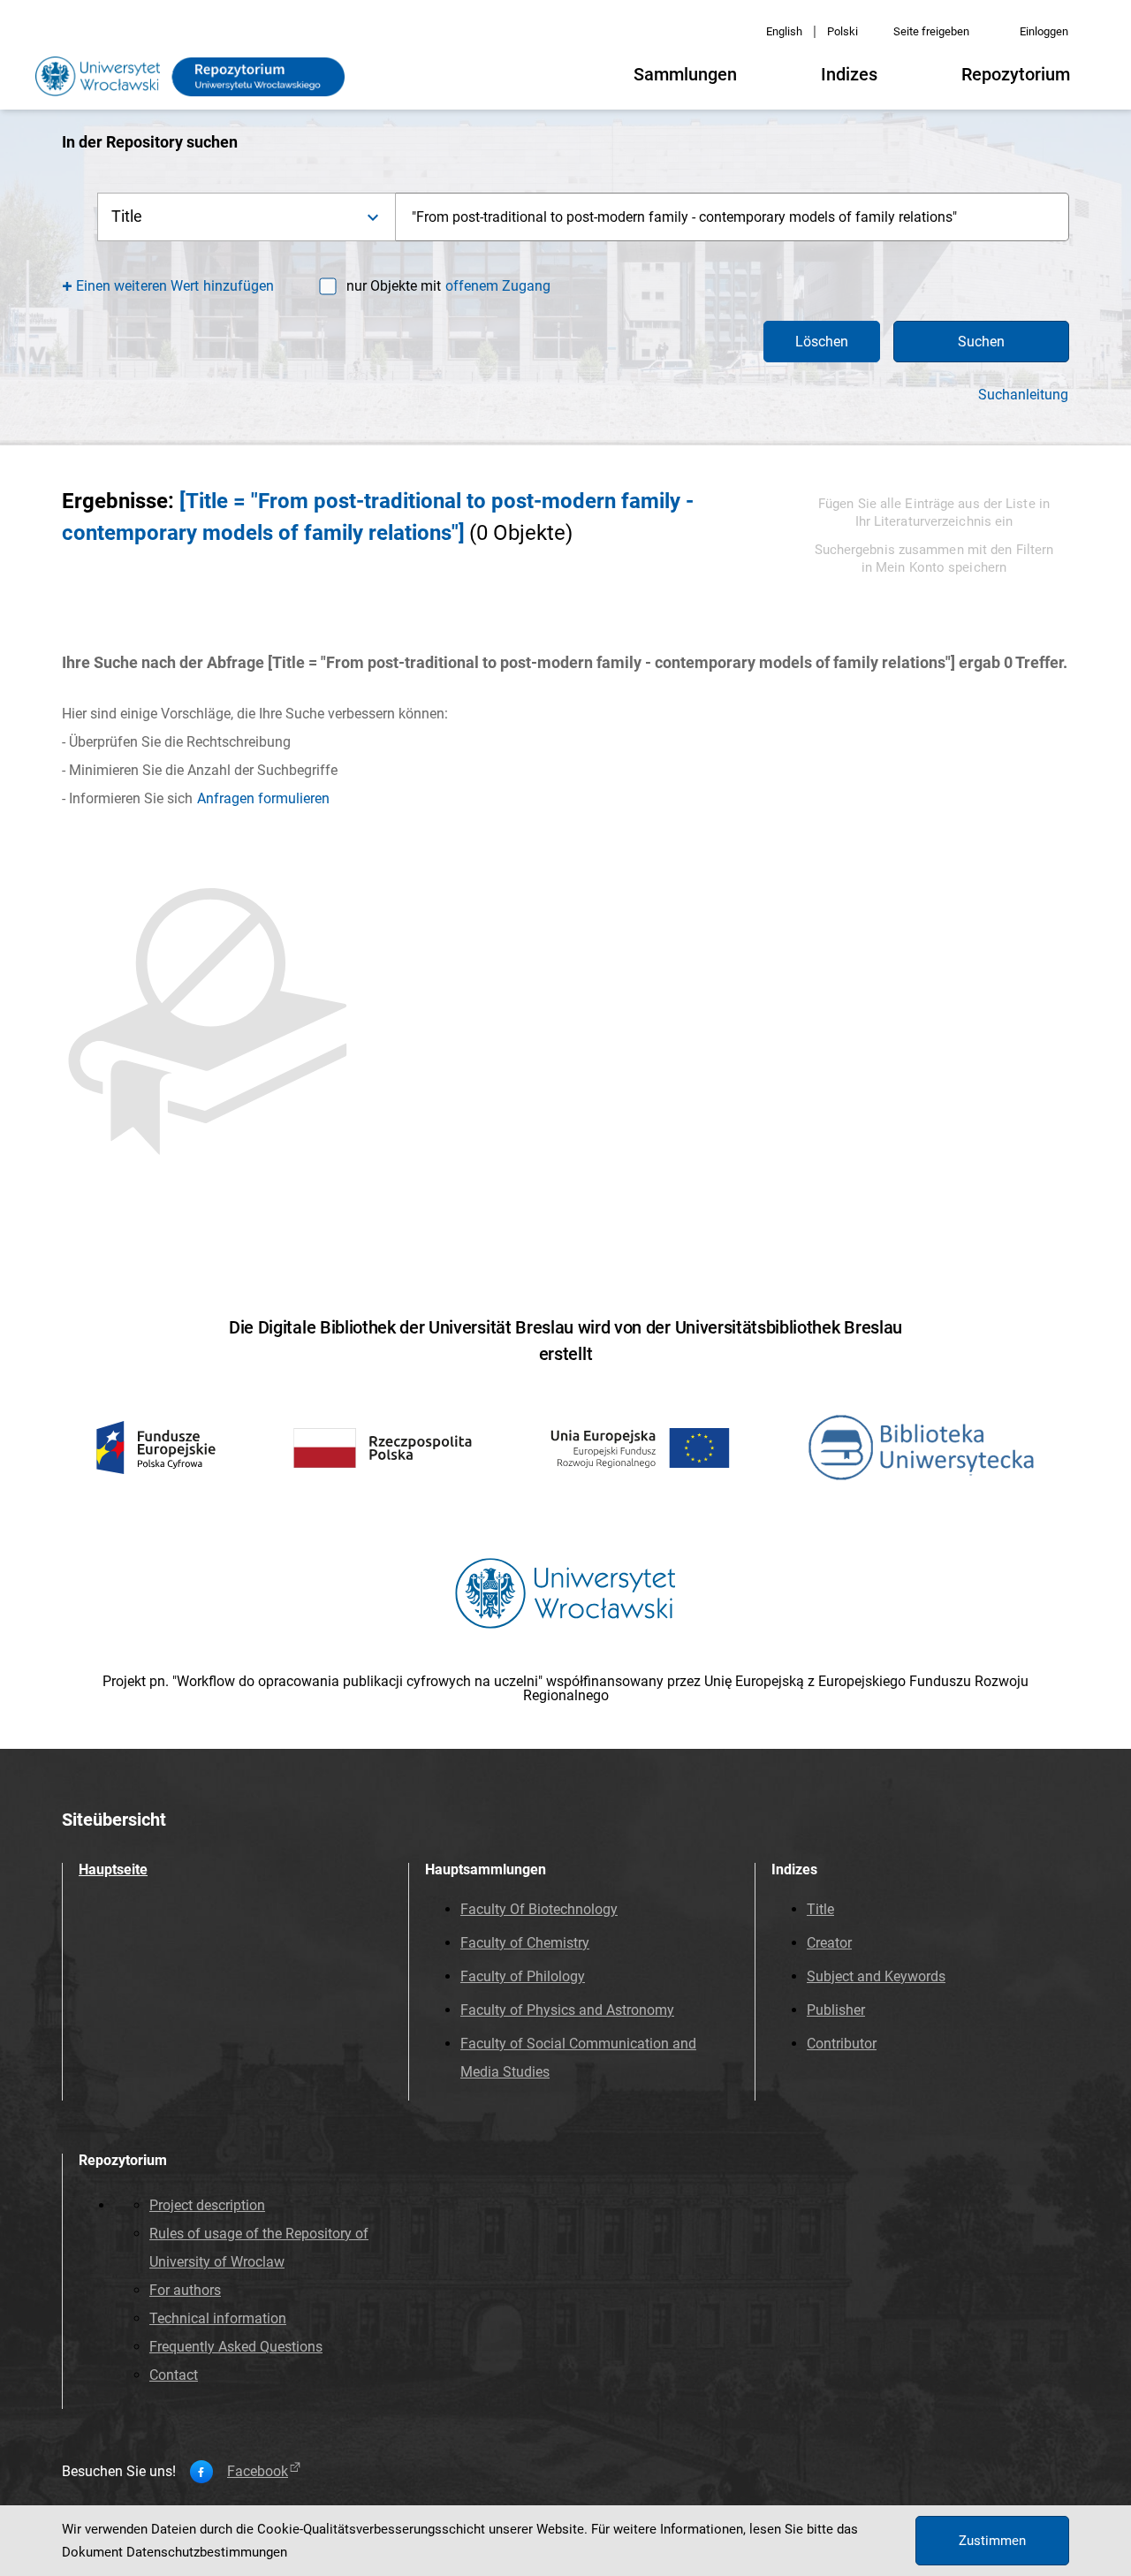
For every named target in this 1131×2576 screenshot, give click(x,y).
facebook (258, 2472)
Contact (174, 2375)
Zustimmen (992, 2541)
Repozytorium (1016, 74)
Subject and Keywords (876, 1976)
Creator (829, 1943)
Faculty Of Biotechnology (539, 1909)
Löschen (822, 342)
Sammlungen (685, 74)
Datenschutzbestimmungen (207, 2552)
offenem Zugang (498, 286)
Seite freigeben (931, 31)
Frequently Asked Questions (236, 2347)
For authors (185, 2290)
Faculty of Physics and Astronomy (567, 2010)
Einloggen (1044, 31)
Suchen (981, 342)
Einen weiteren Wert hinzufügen (175, 286)
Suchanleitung (1023, 395)
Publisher (836, 2010)
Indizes (849, 74)
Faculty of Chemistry (525, 1943)
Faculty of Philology (523, 1976)
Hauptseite (113, 1869)
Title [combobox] (127, 216)
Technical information (218, 2318)
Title (820, 1909)
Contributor (842, 2044)
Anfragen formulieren (263, 798)
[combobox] (732, 217)
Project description (207, 2205)
